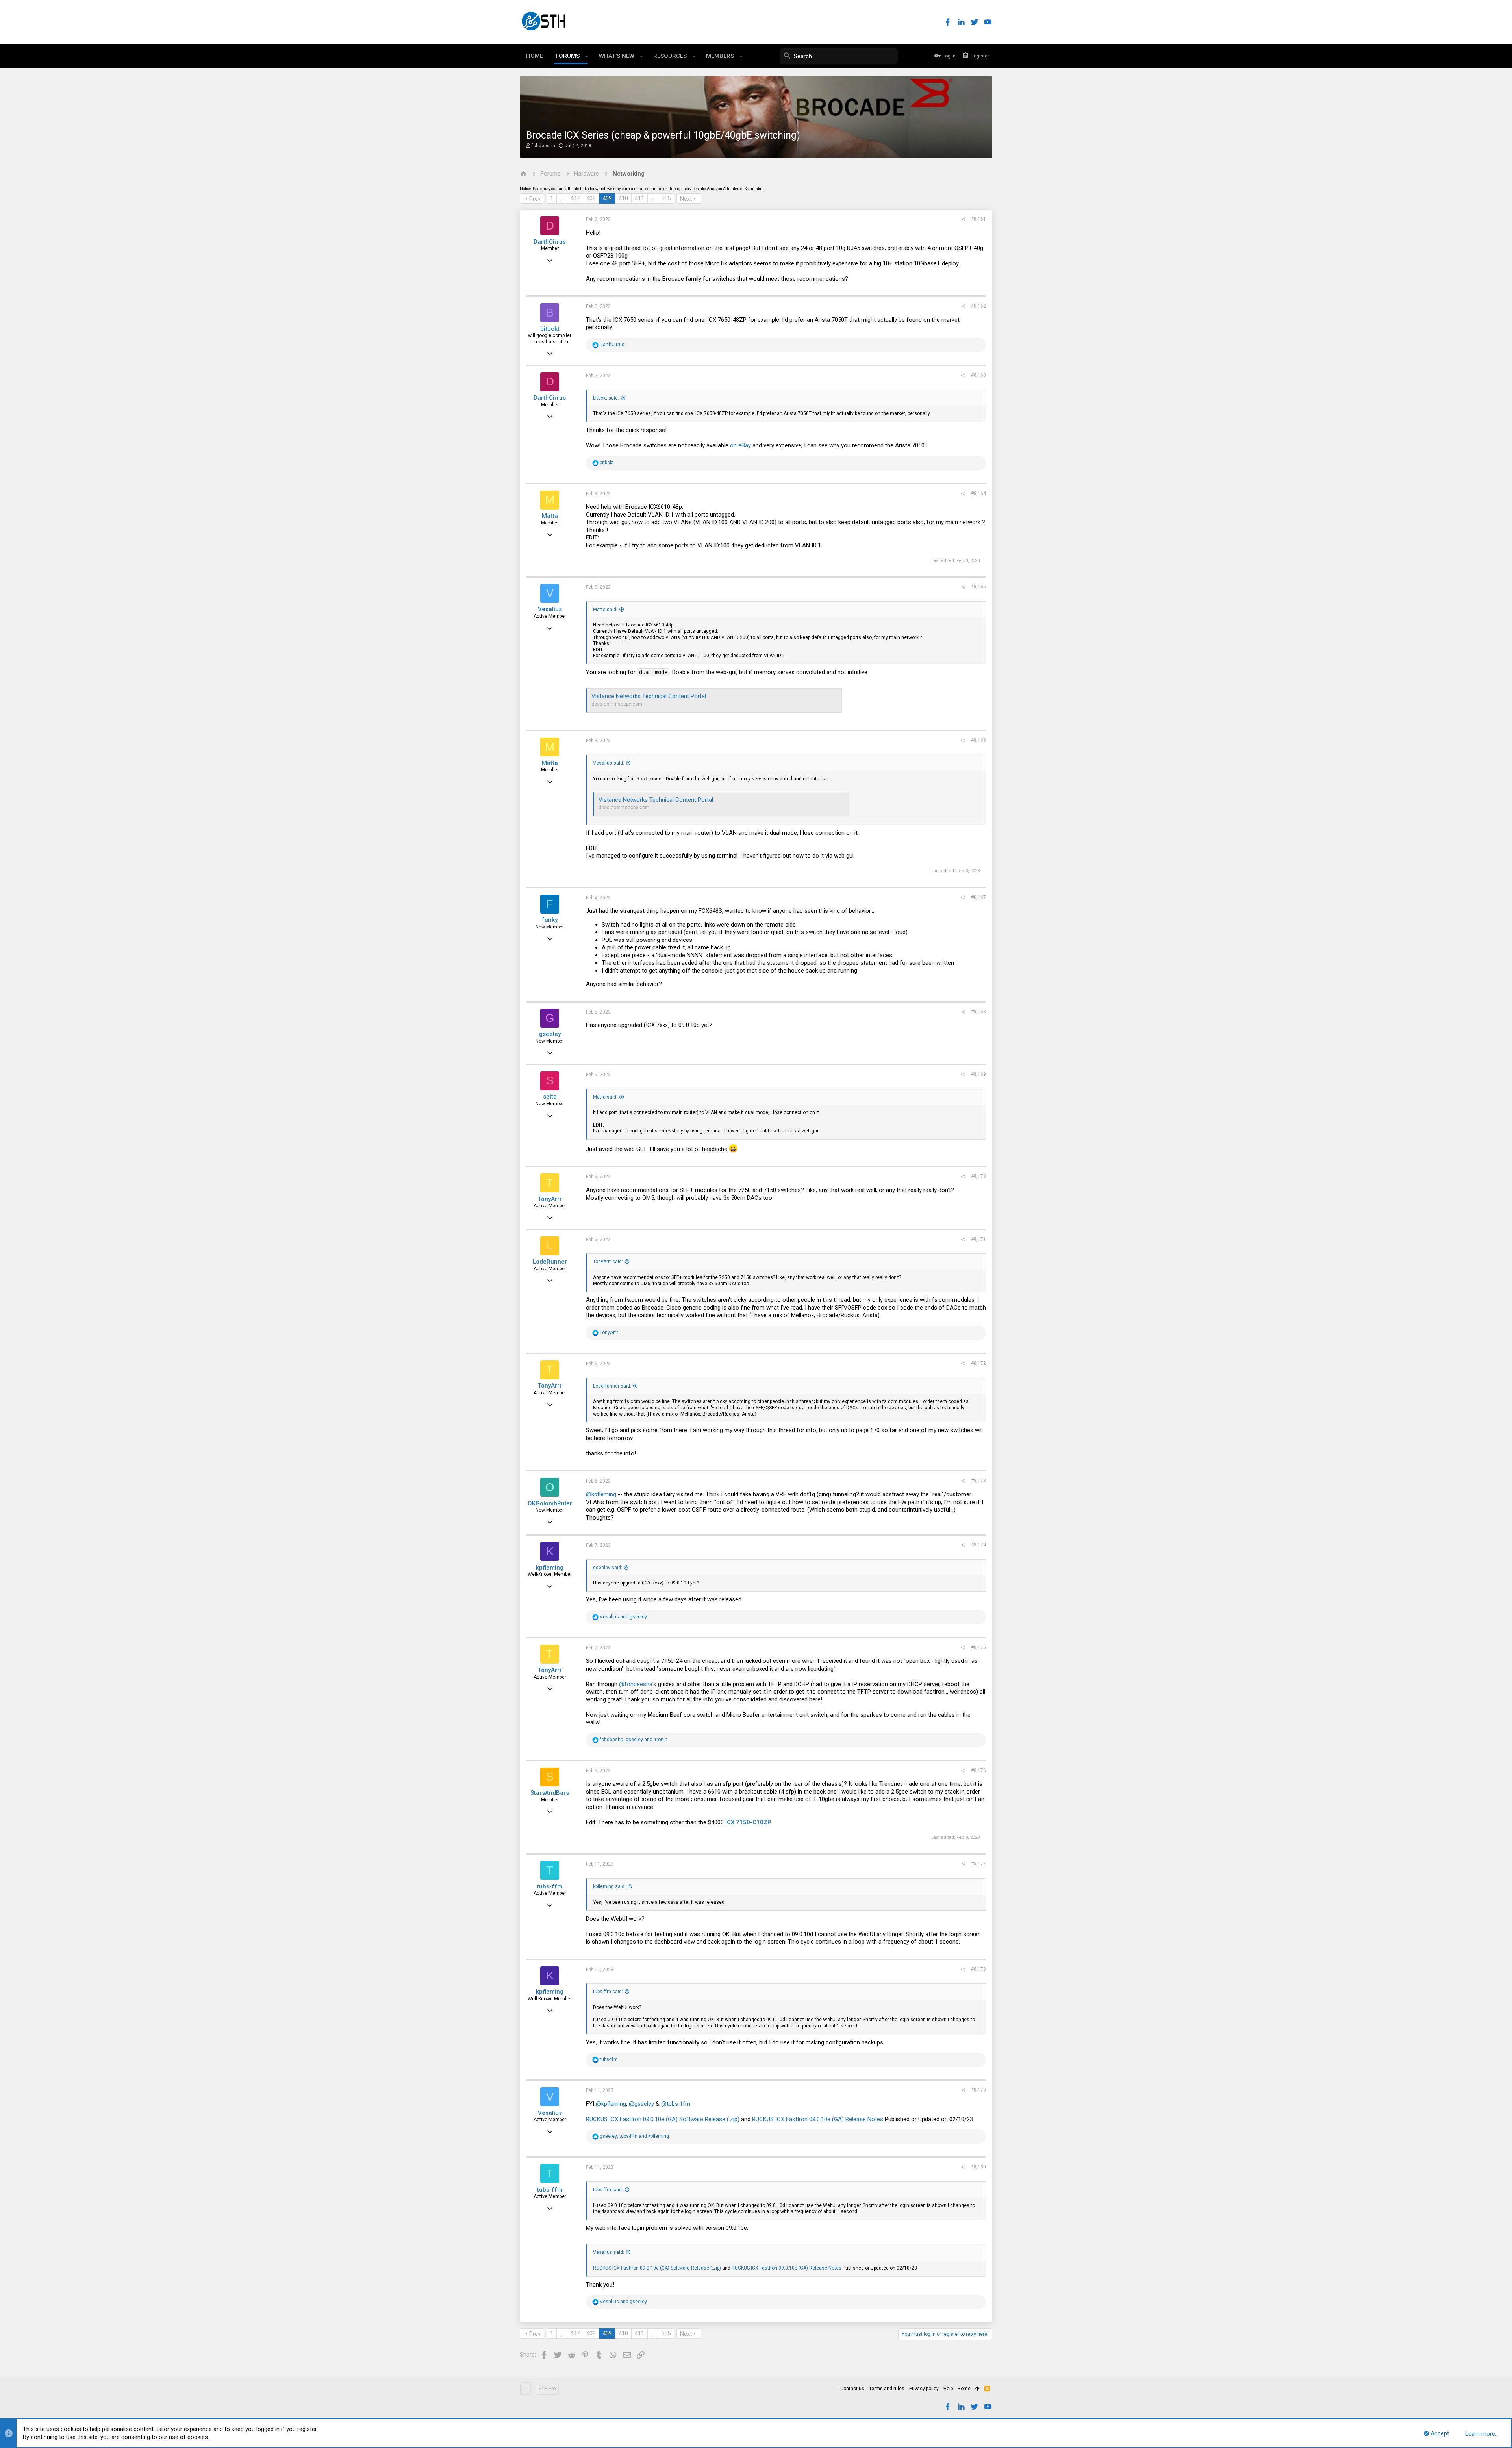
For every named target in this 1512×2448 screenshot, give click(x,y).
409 (607, 198)
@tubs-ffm (676, 2104)
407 (575, 198)
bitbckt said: (606, 398)
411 (639, 198)
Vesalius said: (609, 763)
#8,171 (978, 1239)
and (623, 1617)
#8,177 (978, 1864)
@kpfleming (601, 1494)
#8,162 (978, 306)
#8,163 (978, 375)
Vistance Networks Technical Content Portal (649, 696)
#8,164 (978, 493)
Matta (550, 516)
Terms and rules (887, 2389)
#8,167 (978, 897)
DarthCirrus (550, 242)
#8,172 (978, 1363)
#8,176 (978, 1770)
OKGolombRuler (550, 1503)
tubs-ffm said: (608, 1992)
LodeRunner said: (612, 1386)
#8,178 (978, 1969)
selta (550, 1097)
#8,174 (978, 1545)
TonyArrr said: (608, 1262)
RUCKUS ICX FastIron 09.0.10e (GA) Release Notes (818, 2119)
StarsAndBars (550, 1793)
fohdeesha (543, 146)
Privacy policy (924, 2389)
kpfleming (550, 1568)
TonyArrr (550, 1199)
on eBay (740, 445)
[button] (587, 56)
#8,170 (978, 1176)
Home (964, 2389)
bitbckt (550, 329)
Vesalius (550, 609)
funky (550, 920)
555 (666, 198)
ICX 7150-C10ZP (748, 1822)
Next (686, 199)
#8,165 (978, 587)
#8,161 (978, 219)
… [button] (562, 198)
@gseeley (641, 2104)
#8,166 (978, 740)
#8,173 (978, 1481)
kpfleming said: (609, 1886)
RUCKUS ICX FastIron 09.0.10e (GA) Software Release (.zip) (663, 2119)
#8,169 (978, 1074)
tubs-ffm (550, 1886)
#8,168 (978, 1012)
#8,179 (978, 2090)
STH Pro (547, 2389)
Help (948, 2389)
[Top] (977, 2389)
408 (591, 198)
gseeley (550, 1034)
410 (623, 198)
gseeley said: (608, 1568)
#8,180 (978, 2167)
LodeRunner (550, 1262)
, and (634, 1740)
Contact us (852, 2389)
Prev (535, 199)
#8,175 (978, 1647)
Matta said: (605, 610)
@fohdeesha (636, 1684)
